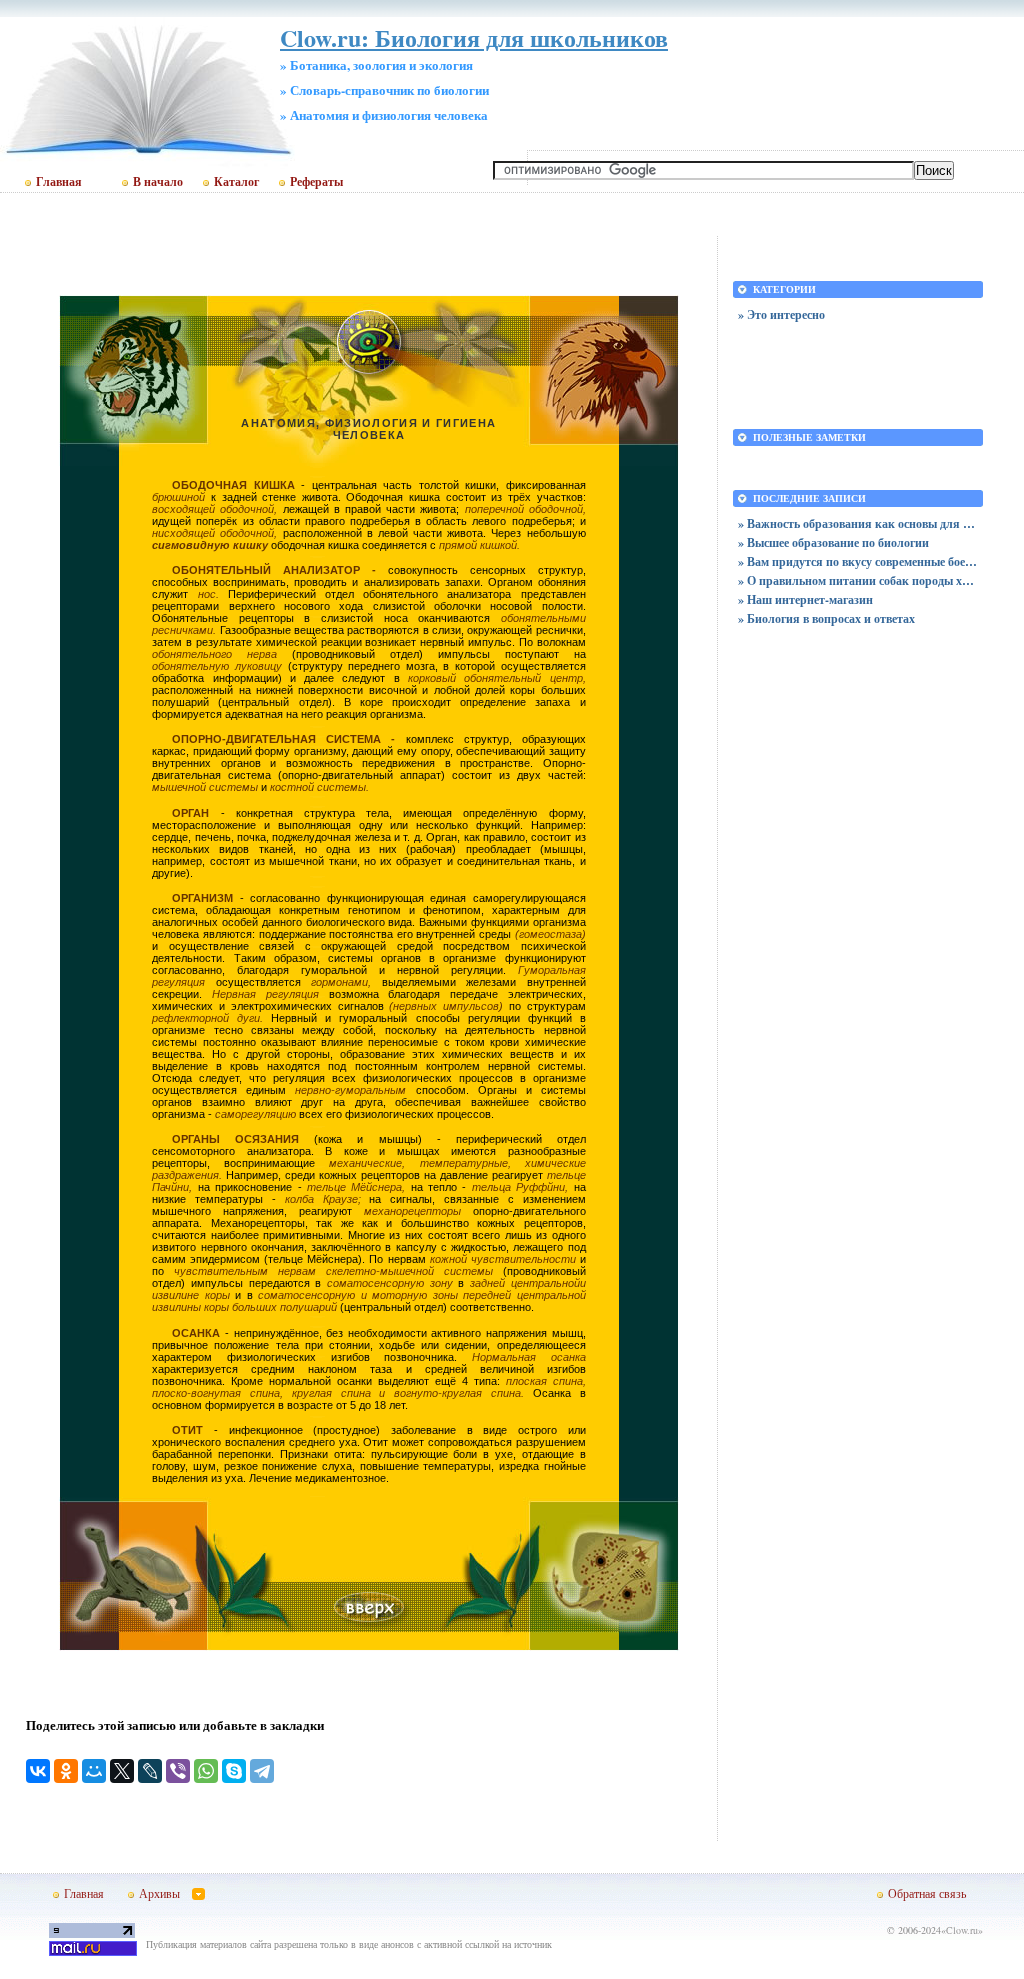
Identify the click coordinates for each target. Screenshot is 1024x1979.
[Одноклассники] (66, 1771)
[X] (122, 1771)
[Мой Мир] (94, 1771)
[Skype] (234, 1771)
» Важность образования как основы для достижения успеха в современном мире (858, 523)
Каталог (236, 182)
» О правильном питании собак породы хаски (858, 580)
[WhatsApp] (206, 1771)
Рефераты (316, 182)
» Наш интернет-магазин (805, 599)
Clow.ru (962, 1930)
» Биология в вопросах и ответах (826, 618)
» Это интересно (781, 314)
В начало (158, 182)
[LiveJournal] (150, 1771)
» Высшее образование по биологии (833, 542)
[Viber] (178, 1771)
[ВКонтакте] (38, 1771)
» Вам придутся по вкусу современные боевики (858, 561)
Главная (59, 182)
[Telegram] (262, 1771)
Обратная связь (927, 1893)
